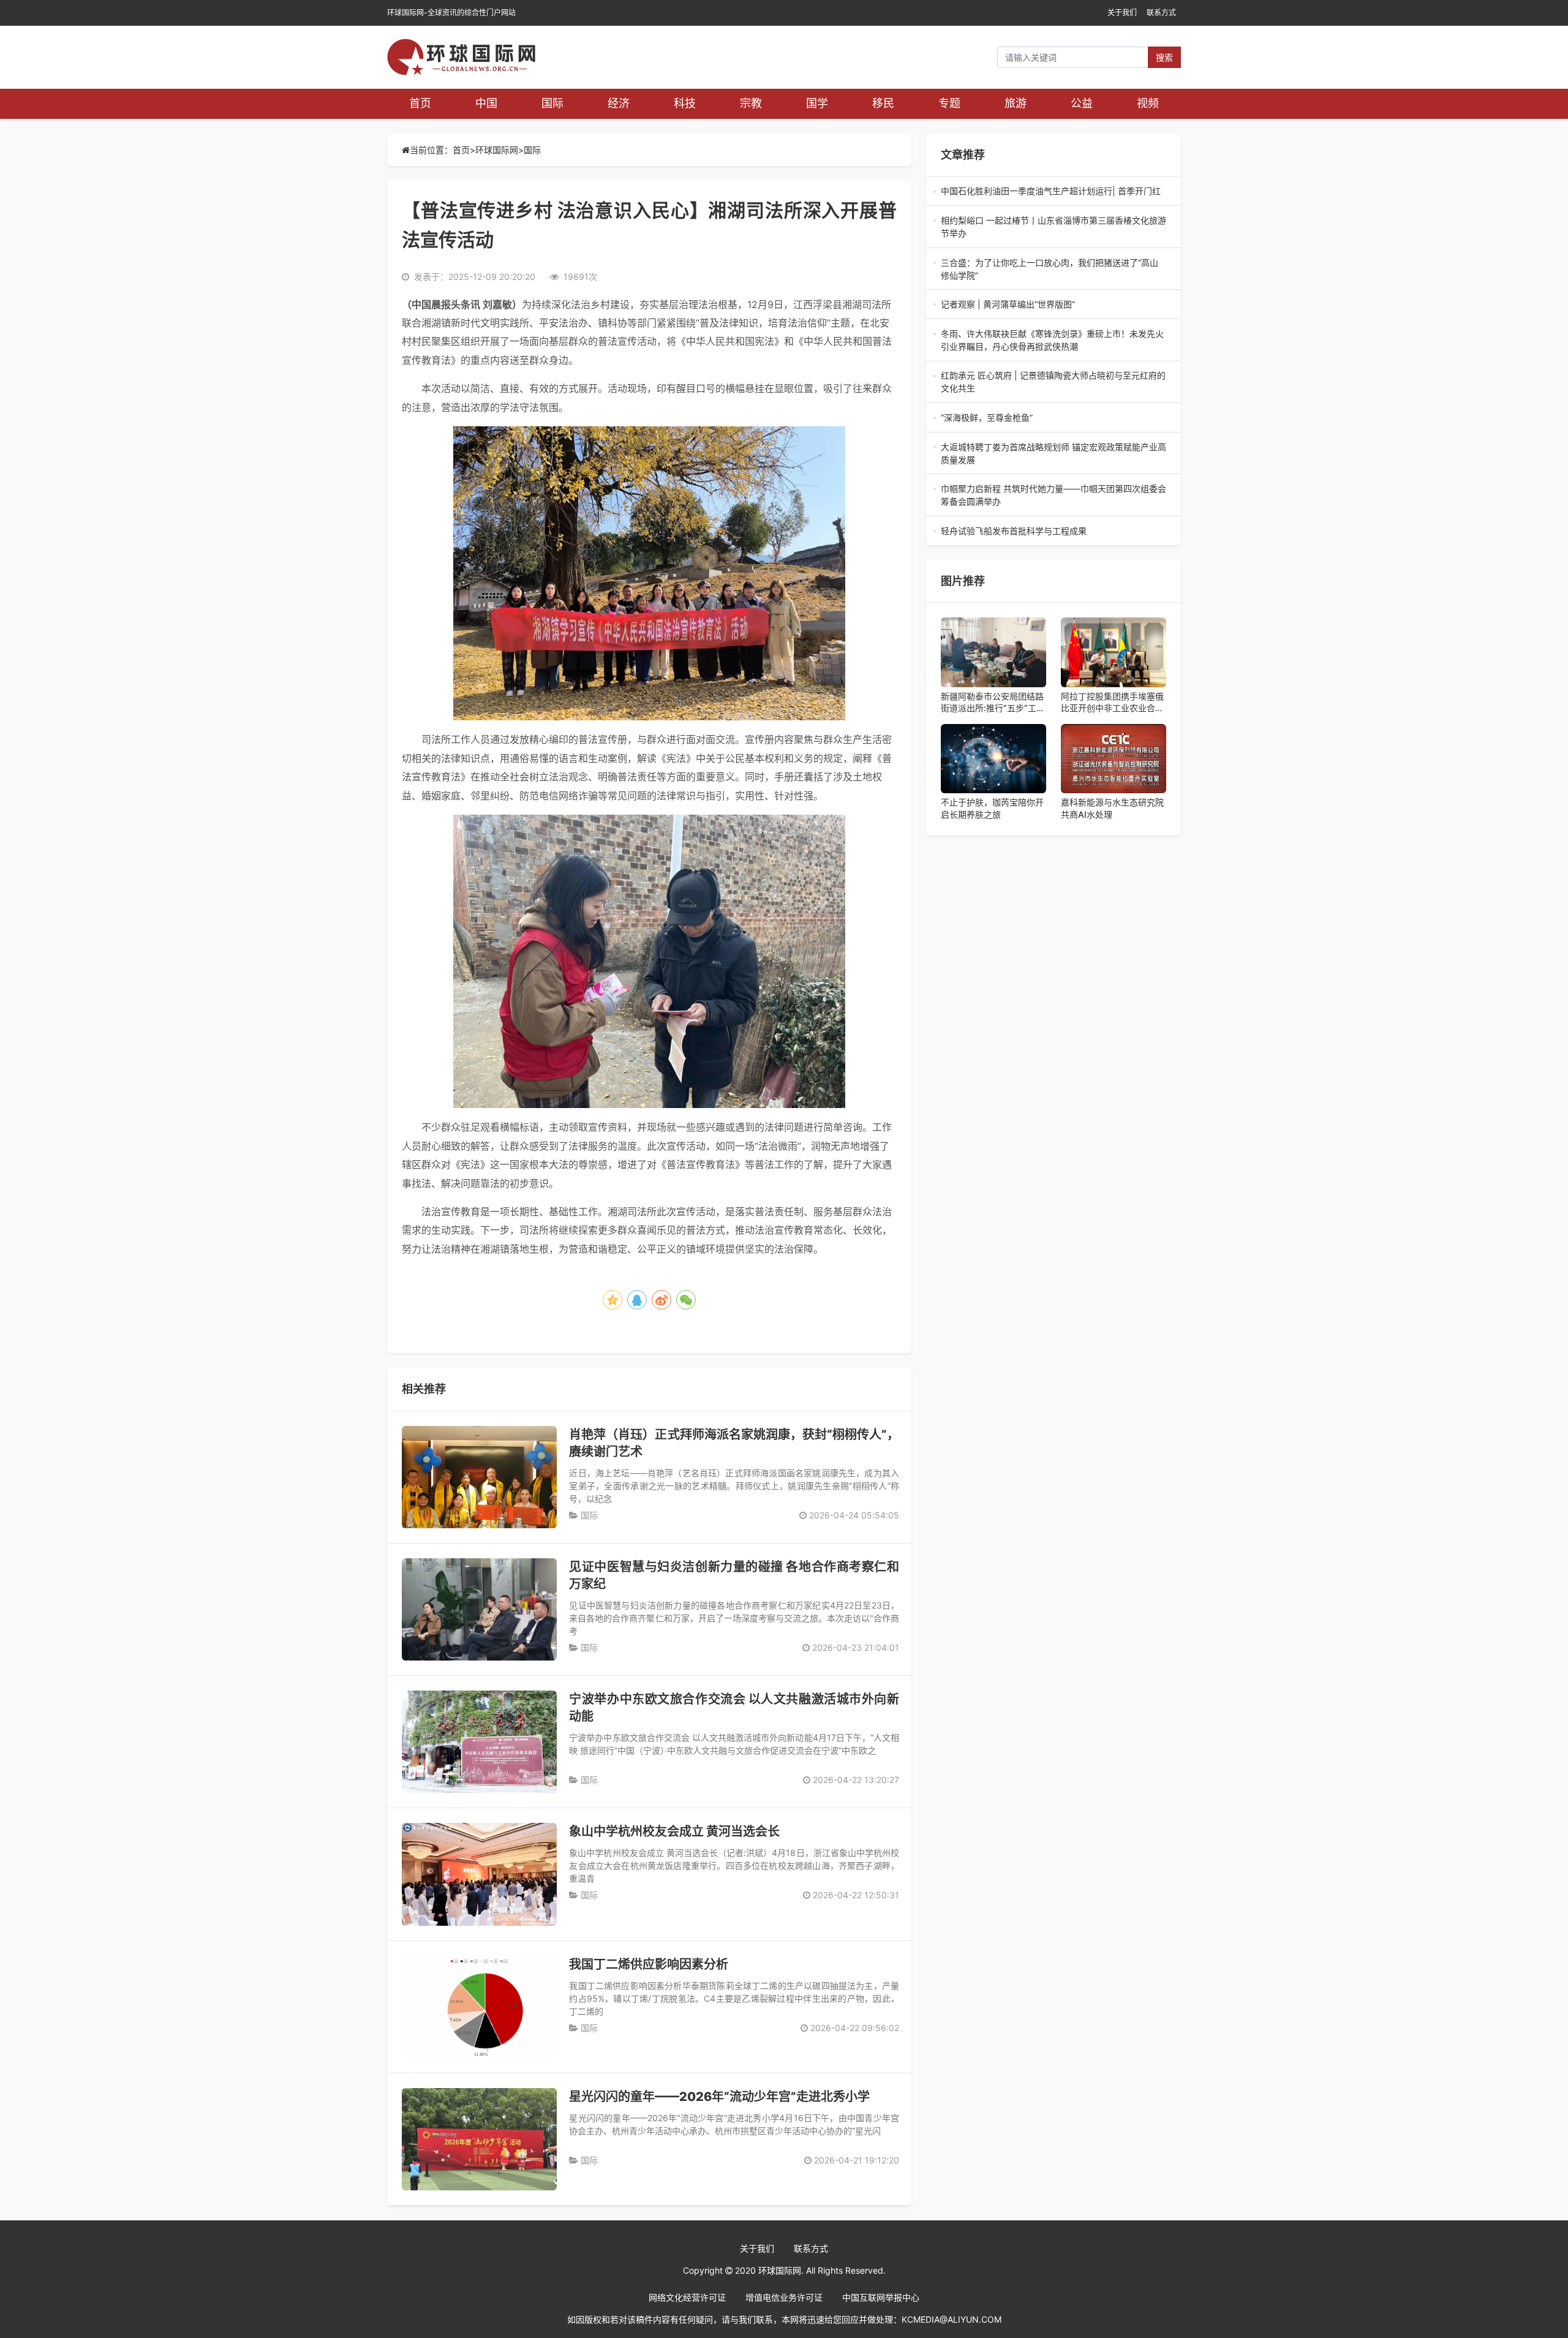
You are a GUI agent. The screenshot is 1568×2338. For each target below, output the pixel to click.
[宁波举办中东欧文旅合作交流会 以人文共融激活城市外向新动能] (479, 1742)
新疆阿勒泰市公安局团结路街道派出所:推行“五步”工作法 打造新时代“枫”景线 (993, 703)
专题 (949, 103)
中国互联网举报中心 (881, 2297)
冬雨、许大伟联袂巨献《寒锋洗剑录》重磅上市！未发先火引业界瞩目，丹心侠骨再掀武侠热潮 (1052, 341)
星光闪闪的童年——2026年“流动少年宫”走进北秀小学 (719, 2097)
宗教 (751, 103)
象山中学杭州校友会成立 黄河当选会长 (674, 1831)
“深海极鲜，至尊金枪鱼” (1053, 418)
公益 (1082, 103)
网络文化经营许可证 (687, 2297)
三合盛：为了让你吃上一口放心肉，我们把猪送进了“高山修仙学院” (1050, 270)
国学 (817, 103)
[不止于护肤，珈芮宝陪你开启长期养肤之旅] (993, 759)
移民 (883, 103)
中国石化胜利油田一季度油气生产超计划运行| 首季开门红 (1052, 191)
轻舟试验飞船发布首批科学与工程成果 (1051, 531)
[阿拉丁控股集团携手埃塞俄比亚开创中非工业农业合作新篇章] (1114, 652)
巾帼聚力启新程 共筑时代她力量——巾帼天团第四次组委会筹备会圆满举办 (1053, 496)
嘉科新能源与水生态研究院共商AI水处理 (1112, 808)
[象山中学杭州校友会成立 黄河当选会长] (479, 1874)
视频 (1148, 103)
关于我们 (1122, 13)
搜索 (1164, 57)
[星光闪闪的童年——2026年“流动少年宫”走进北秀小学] (479, 2139)
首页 (420, 103)
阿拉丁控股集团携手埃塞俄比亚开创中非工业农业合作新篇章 (1112, 703)
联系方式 (1161, 13)
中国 (486, 103)
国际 (552, 103)
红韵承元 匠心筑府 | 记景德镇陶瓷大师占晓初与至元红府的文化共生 (1053, 382)
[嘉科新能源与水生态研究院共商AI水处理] (1114, 759)
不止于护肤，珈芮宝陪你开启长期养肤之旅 (992, 808)
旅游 (1016, 103)
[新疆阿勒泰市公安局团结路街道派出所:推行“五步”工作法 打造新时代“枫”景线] (993, 652)
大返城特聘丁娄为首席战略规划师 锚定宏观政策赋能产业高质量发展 (1053, 454)
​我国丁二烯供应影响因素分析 (649, 1964)
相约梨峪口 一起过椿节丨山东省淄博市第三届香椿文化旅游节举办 (1053, 227)
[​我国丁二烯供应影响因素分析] (479, 2007)
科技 (685, 103)
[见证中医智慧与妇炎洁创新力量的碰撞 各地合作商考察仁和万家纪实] (479, 1609)
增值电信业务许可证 (784, 2297)
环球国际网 (497, 150)
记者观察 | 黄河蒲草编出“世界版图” (1053, 305)
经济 (619, 103)
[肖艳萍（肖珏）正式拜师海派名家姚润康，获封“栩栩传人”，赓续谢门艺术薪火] (479, 1477)
